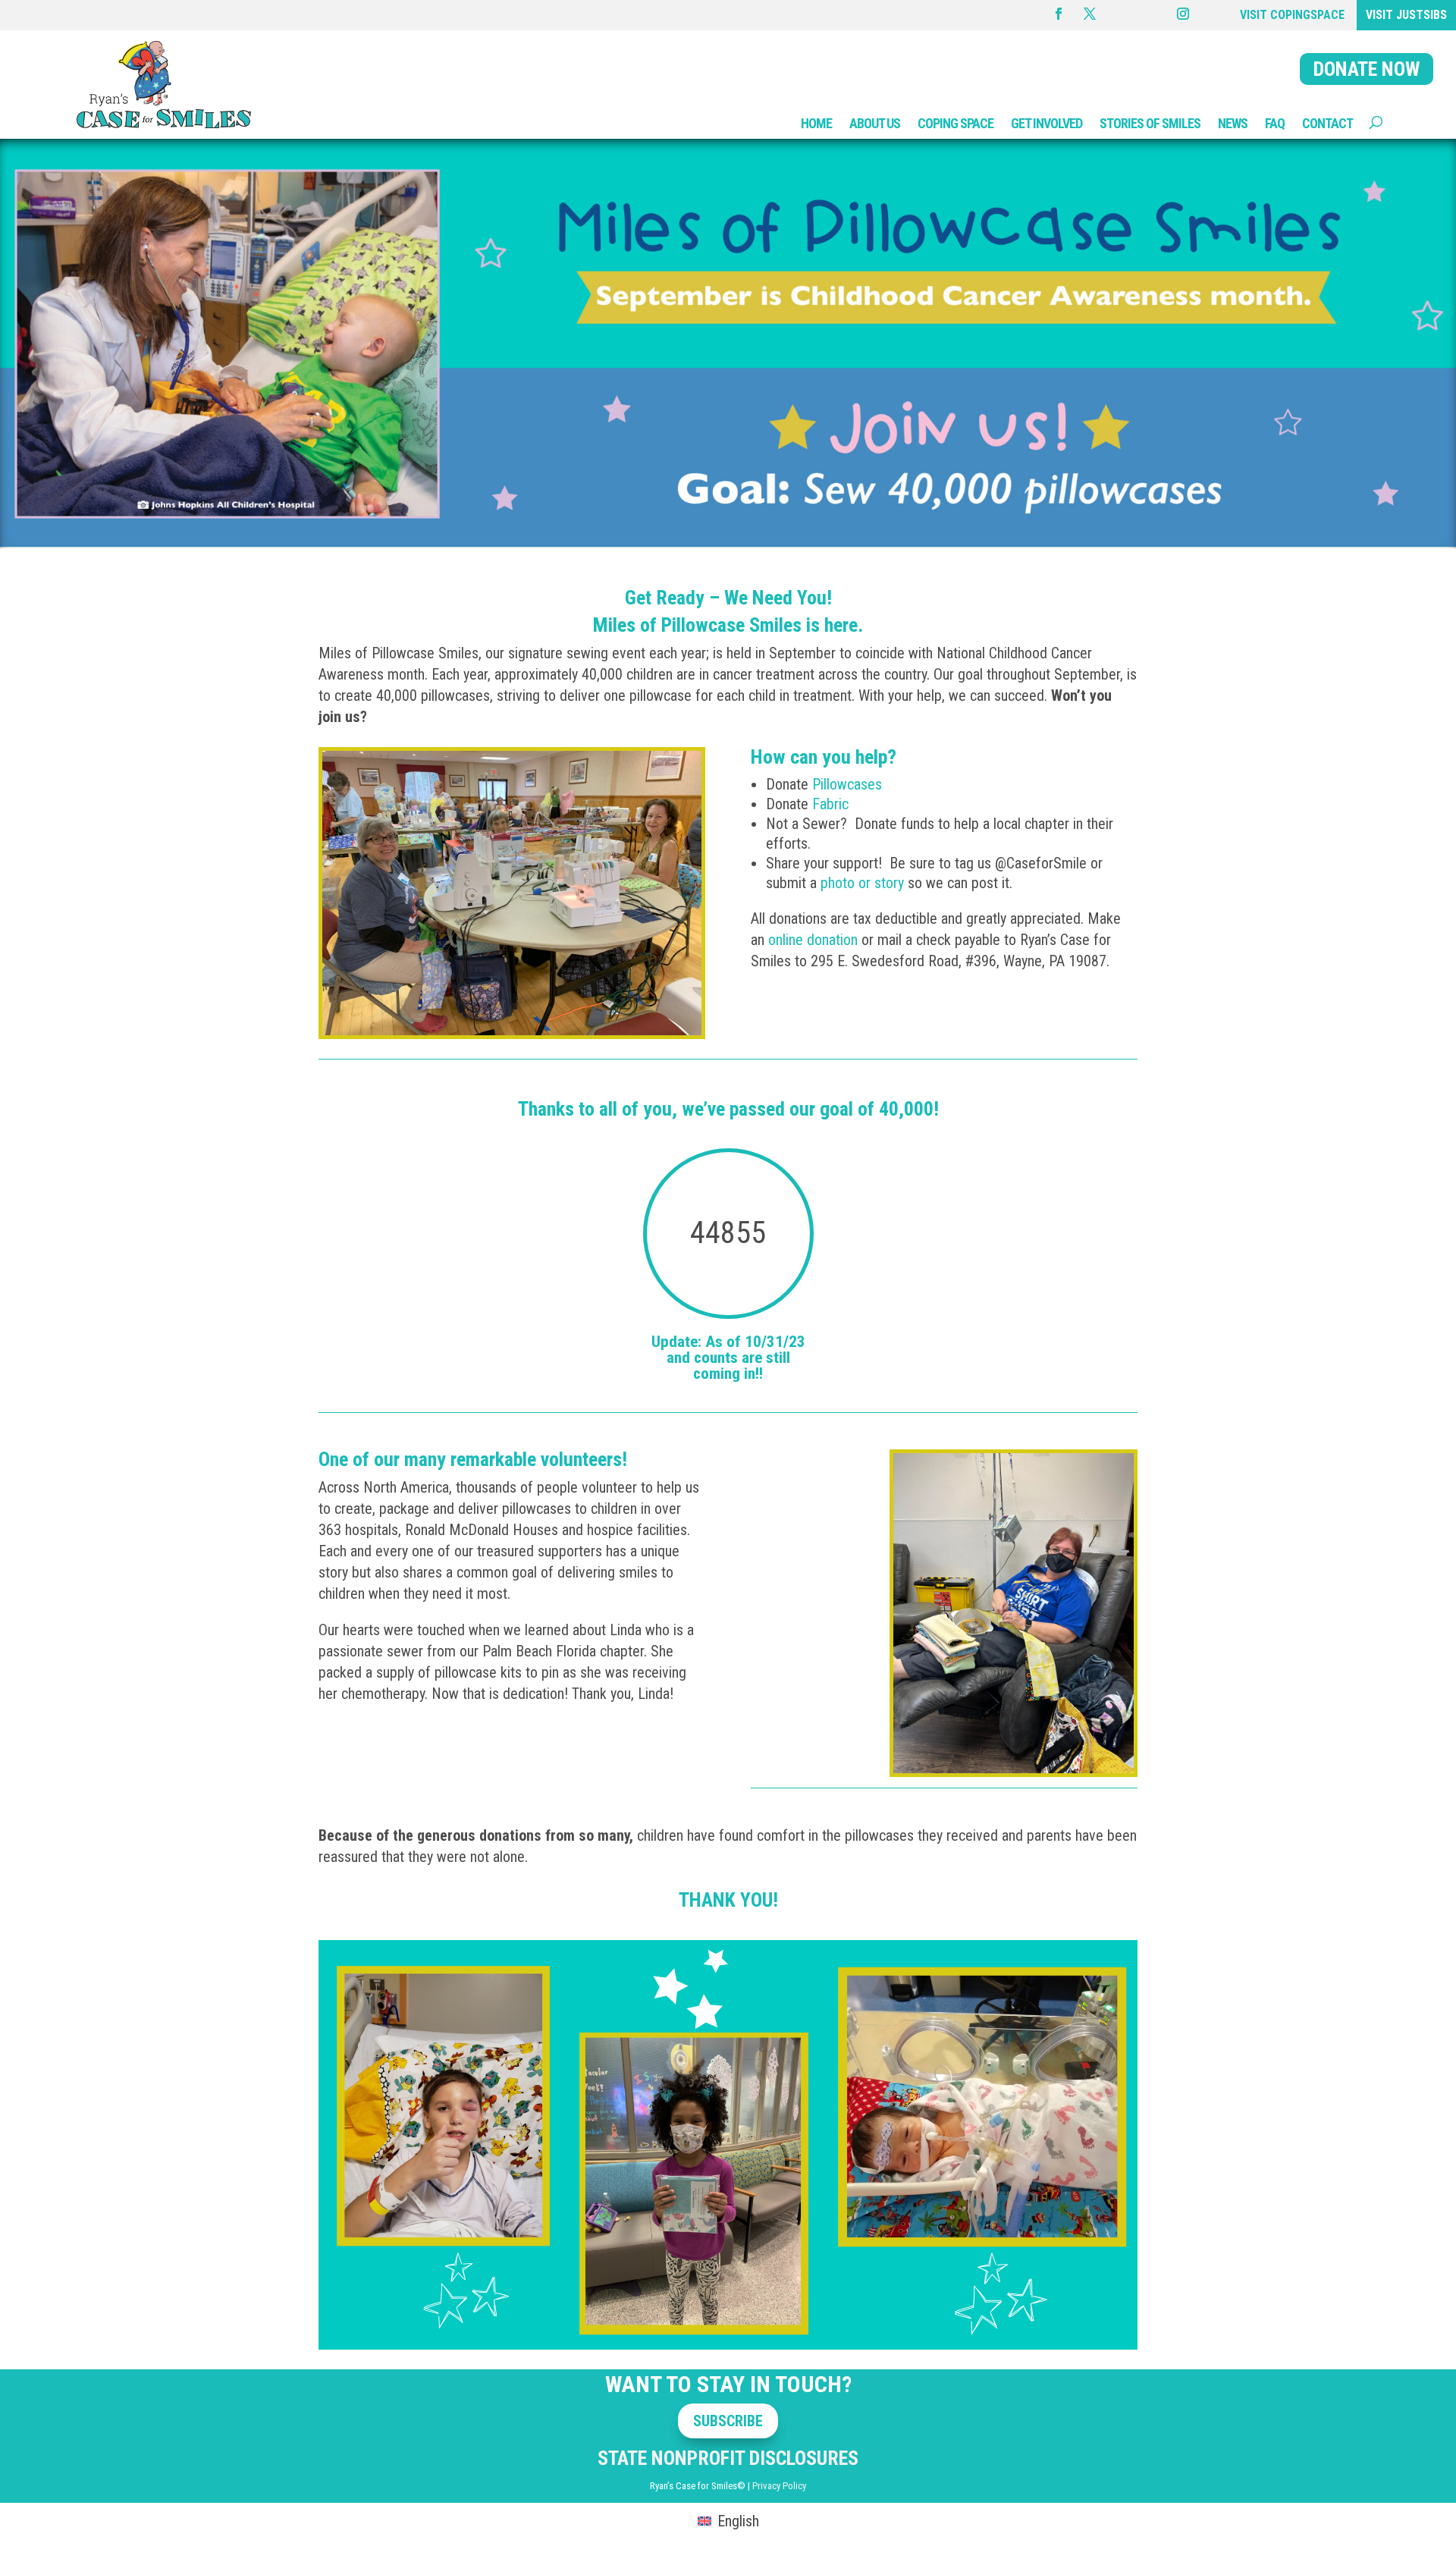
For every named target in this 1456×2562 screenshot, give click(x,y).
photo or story (862, 883)
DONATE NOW (1367, 69)
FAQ (1275, 123)
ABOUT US (875, 123)
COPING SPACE (955, 123)
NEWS (1233, 123)
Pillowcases (849, 784)
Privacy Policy (779, 2486)
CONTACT (1327, 123)
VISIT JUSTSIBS (1406, 15)
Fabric (832, 804)
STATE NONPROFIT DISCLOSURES (728, 2458)
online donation (813, 940)
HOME (816, 123)
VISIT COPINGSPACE (1292, 15)
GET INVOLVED (1046, 123)
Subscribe (728, 2421)
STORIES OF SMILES (1150, 123)
